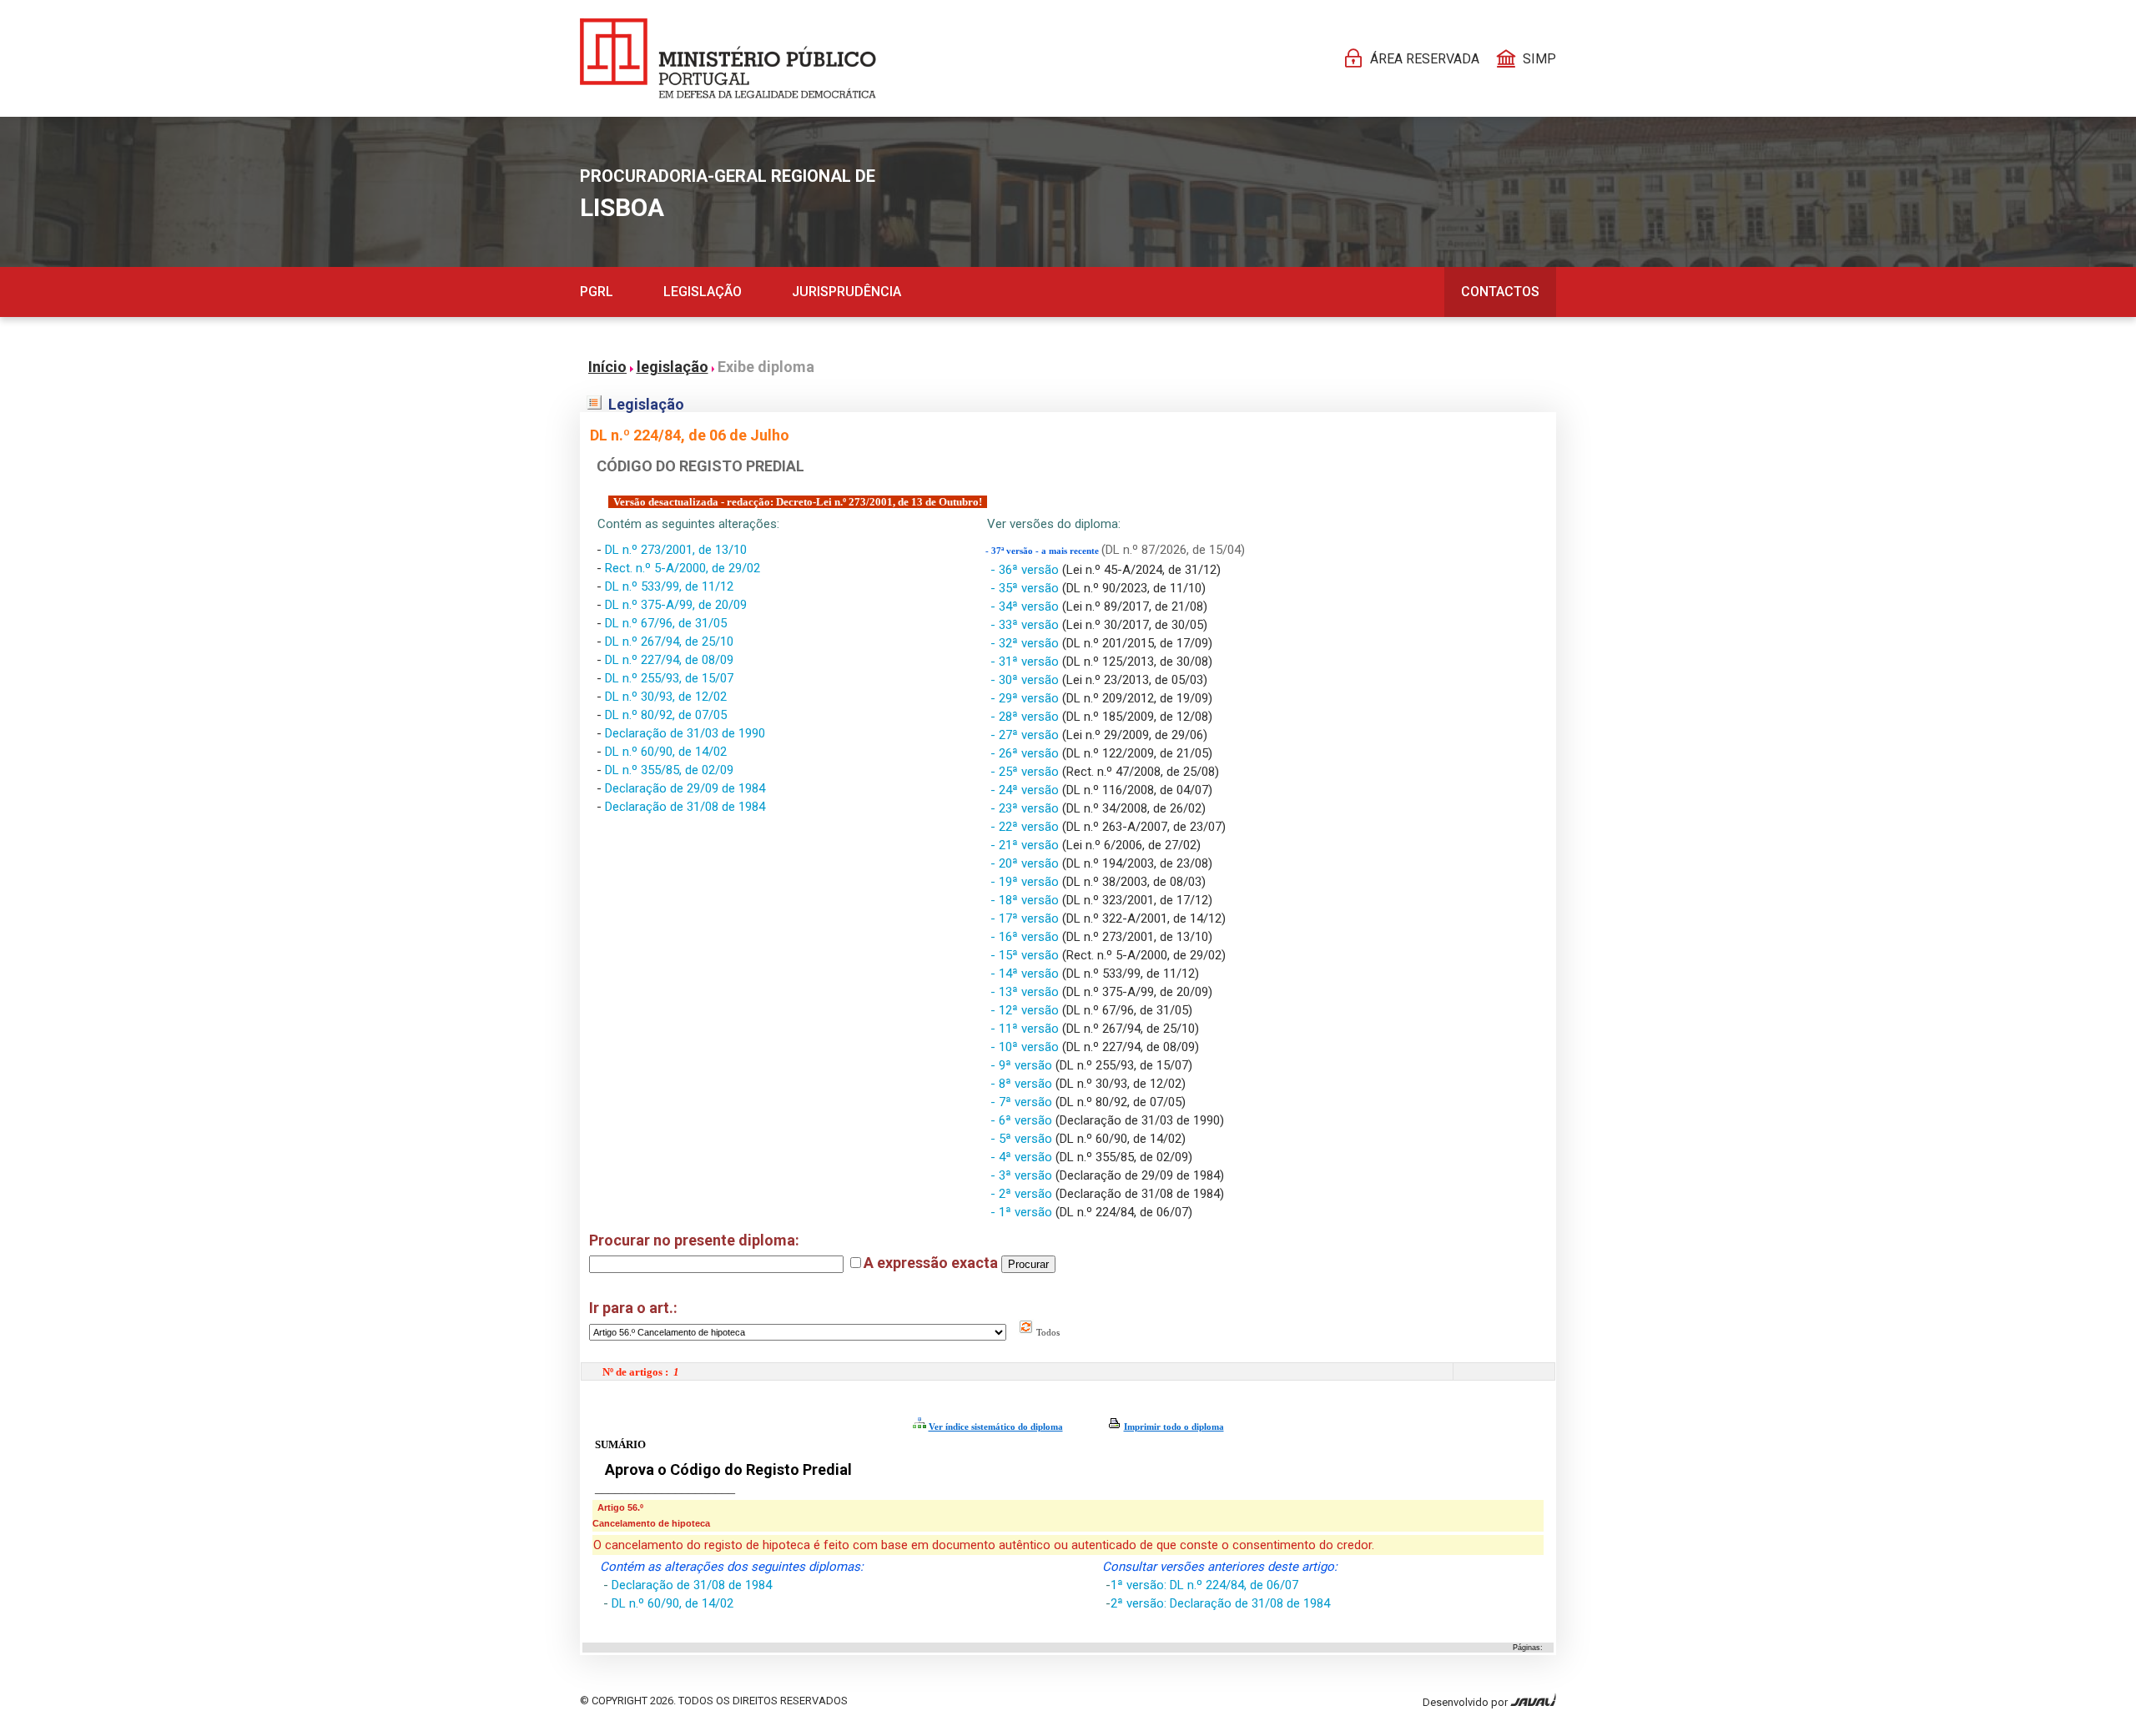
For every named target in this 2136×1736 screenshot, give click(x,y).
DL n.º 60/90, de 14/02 (666, 752)
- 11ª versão (1026, 1029)
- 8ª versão (1023, 1084)
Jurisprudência (846, 292)
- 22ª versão (1026, 827)
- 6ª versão (1023, 1120)
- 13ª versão (1026, 992)
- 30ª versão (1026, 680)
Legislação (703, 292)
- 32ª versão (1026, 643)
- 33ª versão (1026, 625)
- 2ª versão (1023, 1194)
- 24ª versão (1026, 790)
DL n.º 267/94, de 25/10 (669, 642)
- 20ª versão (1026, 863)
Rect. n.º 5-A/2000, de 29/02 (683, 568)
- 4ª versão (1023, 1157)
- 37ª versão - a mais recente (1043, 551)
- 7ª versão (1023, 1102)
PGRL (597, 292)
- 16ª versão (1026, 937)
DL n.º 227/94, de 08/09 (669, 660)
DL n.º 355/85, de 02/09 (669, 770)
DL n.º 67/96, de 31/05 (666, 623)
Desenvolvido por (1466, 1702)
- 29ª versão (1026, 698)
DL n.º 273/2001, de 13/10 (676, 550)
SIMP (1539, 59)
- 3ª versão (1023, 1175)
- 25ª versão (1026, 772)
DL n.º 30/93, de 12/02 (666, 697)
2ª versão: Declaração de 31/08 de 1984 (1220, 1603)
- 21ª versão (1026, 845)
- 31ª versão (1026, 662)
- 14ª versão (1026, 974)
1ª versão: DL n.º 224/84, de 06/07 (1204, 1585)
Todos (1047, 1332)
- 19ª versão (1026, 882)
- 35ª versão (1026, 588)
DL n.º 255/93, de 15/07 (669, 678)
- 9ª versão (1023, 1065)
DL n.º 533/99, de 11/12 (669, 586)
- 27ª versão (1026, 735)
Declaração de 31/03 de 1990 (685, 733)
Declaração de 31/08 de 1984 (685, 807)
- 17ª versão (1026, 918)
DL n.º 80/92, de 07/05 (666, 715)
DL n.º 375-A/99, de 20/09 (676, 605)
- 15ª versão (1026, 955)
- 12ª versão (1026, 1010)
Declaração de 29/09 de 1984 (685, 788)
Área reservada (1425, 59)
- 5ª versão (1023, 1139)
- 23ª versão (1026, 808)
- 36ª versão (1026, 570)
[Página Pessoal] (728, 58)
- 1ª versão (1023, 1212)
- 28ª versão (1026, 717)
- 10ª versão (1026, 1047)
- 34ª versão (1026, 606)
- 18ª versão (1026, 900)
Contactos (1500, 292)
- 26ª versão (1026, 753)
